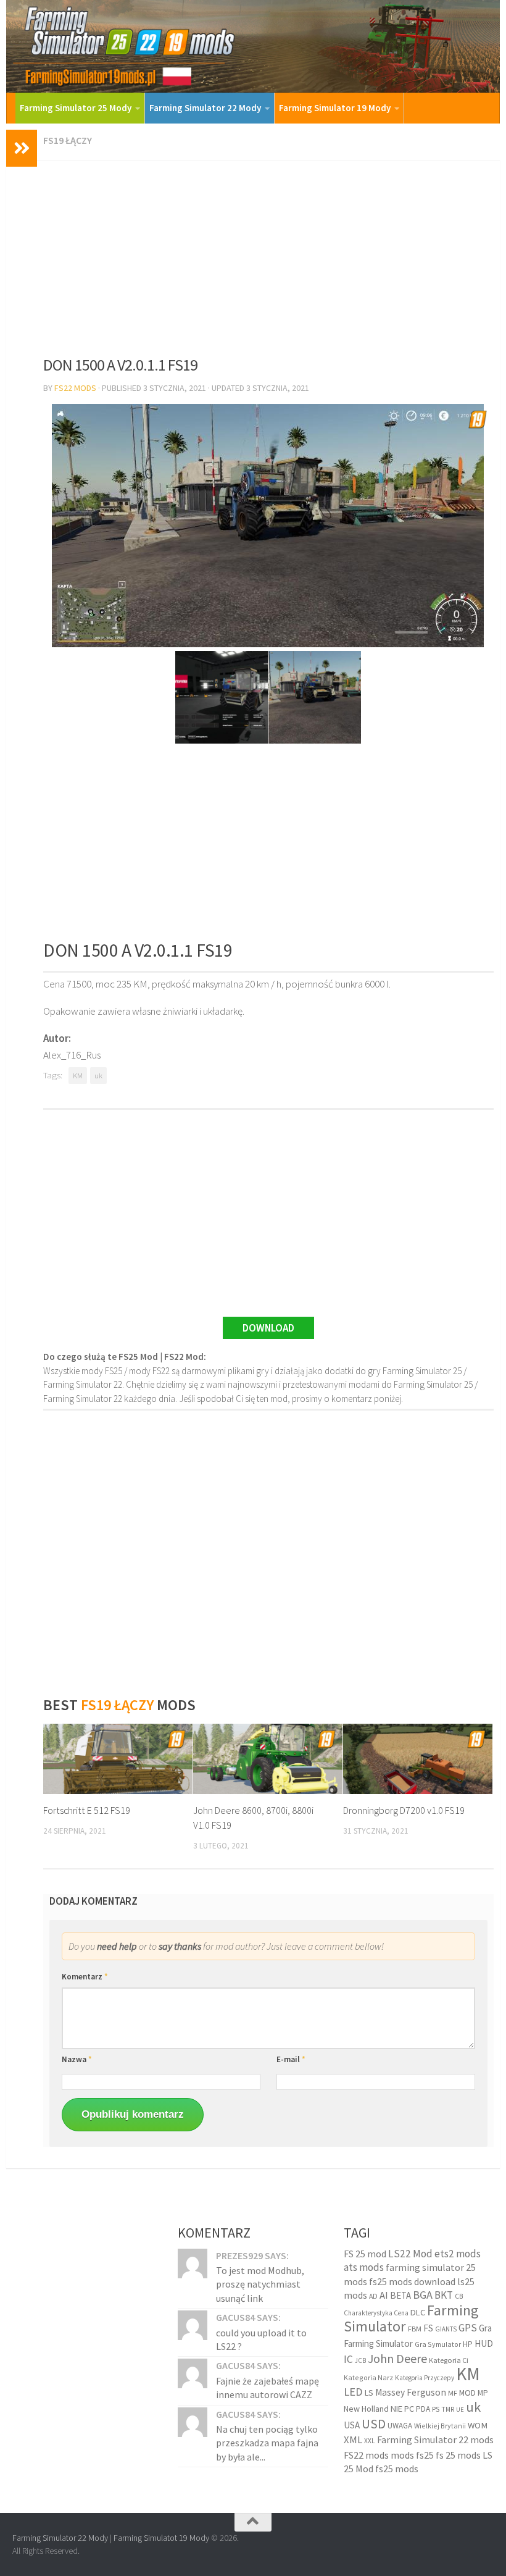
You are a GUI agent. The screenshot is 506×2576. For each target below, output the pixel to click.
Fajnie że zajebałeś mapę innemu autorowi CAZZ (268, 2388)
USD (374, 2424)
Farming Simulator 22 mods (435, 2440)
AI (384, 2295)
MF (453, 2393)
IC (348, 2359)
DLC (418, 2312)
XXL (370, 2441)
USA (352, 2425)
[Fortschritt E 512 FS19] (118, 1759)
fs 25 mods (458, 2455)
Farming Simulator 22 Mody (205, 108)
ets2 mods (458, 2254)
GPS (468, 2328)
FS (428, 2328)
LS (369, 2393)
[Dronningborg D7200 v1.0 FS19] (418, 1759)
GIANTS (446, 2329)
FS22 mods (366, 2455)
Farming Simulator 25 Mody (76, 108)
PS (436, 2409)
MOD (467, 2393)
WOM (478, 2425)
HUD (484, 2343)
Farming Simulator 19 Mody (335, 108)
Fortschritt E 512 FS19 (87, 1810)
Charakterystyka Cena (376, 2313)
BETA (400, 2295)
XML (353, 2440)
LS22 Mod (410, 2254)
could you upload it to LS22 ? (261, 2339)
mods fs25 (412, 2455)
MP (483, 2393)
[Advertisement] (268, 254)
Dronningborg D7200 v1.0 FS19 (404, 1810)
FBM (415, 2329)
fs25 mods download (412, 2281)
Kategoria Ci (449, 2360)
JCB (360, 2360)
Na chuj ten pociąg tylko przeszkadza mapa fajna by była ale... (267, 2443)
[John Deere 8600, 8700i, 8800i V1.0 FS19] (268, 1759)
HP (468, 2344)
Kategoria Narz (368, 2377)
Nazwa (77, 2059)
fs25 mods (397, 2469)
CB (459, 2296)
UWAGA (400, 2426)
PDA (423, 2409)
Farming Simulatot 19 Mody (161, 2538)
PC (409, 2409)
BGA (423, 2295)
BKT (444, 2295)
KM (78, 1076)
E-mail (291, 2059)
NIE (396, 2409)
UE (460, 2410)
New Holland (366, 2409)
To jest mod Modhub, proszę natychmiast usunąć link (260, 2284)
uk (98, 1076)
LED (353, 2392)
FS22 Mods (75, 388)
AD (373, 2296)
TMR (448, 2409)
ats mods (364, 2267)
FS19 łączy (68, 140)
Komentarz (85, 1977)
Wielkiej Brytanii (440, 2426)
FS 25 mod (365, 2254)
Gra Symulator (438, 2344)
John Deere (397, 2358)
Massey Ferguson (411, 2392)
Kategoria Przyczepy (425, 2378)
